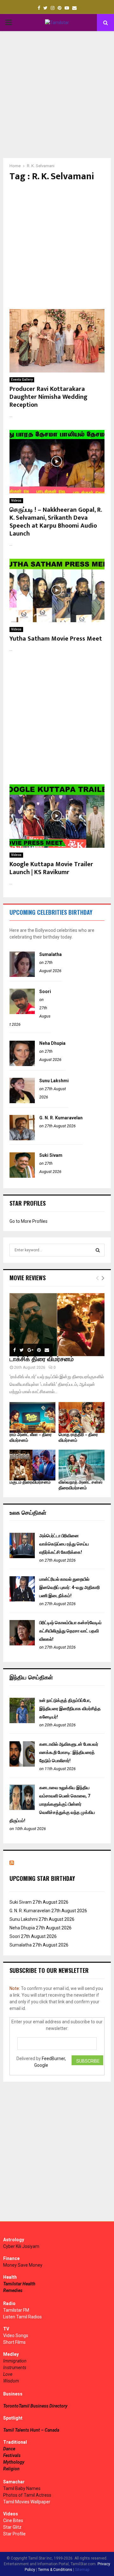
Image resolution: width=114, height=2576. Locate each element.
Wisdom (11, 2381)
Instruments (15, 2368)
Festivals (12, 2455)
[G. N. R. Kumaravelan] (22, 1139)
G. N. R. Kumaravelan (61, 1118)
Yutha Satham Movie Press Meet (56, 639)
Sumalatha (51, 954)
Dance (9, 2449)
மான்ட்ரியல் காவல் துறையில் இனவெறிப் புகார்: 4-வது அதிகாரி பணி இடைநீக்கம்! (70, 1587)
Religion (11, 2469)
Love (8, 2374)
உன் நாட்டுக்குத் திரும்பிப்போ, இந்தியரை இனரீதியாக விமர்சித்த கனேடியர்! (70, 1709)
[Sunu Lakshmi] (22, 1102)
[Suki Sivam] (22, 1176)
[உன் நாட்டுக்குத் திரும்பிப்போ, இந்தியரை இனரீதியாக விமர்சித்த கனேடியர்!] (22, 1722)
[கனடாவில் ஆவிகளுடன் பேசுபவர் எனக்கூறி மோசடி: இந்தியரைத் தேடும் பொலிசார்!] (22, 1765)
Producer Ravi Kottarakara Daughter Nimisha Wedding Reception (48, 397)
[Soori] (22, 1012)
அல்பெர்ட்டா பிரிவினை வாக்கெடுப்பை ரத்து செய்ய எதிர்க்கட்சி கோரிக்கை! (64, 1544)
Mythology (14, 2462)
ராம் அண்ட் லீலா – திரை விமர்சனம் (31, 1437)
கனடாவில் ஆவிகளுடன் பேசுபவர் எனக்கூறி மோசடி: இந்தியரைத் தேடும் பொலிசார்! (69, 1752)
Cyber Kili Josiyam (21, 2246)
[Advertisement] (57, 95)
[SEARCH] (98, 1250)
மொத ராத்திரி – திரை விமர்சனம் (78, 1437)
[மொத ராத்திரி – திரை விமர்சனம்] (82, 1417)
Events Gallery (22, 380)
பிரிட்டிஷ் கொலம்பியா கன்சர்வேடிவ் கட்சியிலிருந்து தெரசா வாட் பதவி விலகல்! (70, 1631)
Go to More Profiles (28, 1221)
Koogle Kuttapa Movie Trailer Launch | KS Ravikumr (51, 868)
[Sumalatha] (22, 975)
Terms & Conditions (55, 2570)
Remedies (13, 2290)
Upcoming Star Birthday (42, 1878)
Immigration (15, 2361)
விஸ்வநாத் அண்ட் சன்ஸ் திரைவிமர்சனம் (80, 1485)
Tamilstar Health (19, 2284)
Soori (45, 992)
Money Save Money (23, 2265)
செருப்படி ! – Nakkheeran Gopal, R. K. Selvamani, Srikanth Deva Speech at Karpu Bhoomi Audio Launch (56, 522)
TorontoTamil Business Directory (35, 2406)
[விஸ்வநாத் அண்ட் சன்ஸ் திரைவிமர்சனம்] (82, 1465)
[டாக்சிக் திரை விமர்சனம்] (57, 1325)
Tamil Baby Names (22, 2488)
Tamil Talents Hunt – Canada (31, 2430)
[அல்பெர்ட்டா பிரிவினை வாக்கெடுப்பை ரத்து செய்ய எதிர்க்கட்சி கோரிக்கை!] (22, 1557)
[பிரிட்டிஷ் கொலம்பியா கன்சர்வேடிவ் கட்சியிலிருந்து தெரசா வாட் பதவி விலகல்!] (22, 1644)
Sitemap (82, 2570)
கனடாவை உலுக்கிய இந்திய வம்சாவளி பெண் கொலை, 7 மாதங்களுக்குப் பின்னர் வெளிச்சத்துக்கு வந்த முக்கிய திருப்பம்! (52, 1804)
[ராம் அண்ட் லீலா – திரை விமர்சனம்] (32, 1417)
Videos (16, 501)
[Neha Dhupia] (22, 1064)
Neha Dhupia (52, 1043)
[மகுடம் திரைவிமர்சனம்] (32, 1465)
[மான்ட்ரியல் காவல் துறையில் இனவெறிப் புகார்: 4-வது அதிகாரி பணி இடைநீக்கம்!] (22, 1600)
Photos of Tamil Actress (27, 2495)
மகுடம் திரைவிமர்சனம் (30, 1482)
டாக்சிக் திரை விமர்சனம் (42, 1359)
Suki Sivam (51, 1155)
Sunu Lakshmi (54, 1081)
